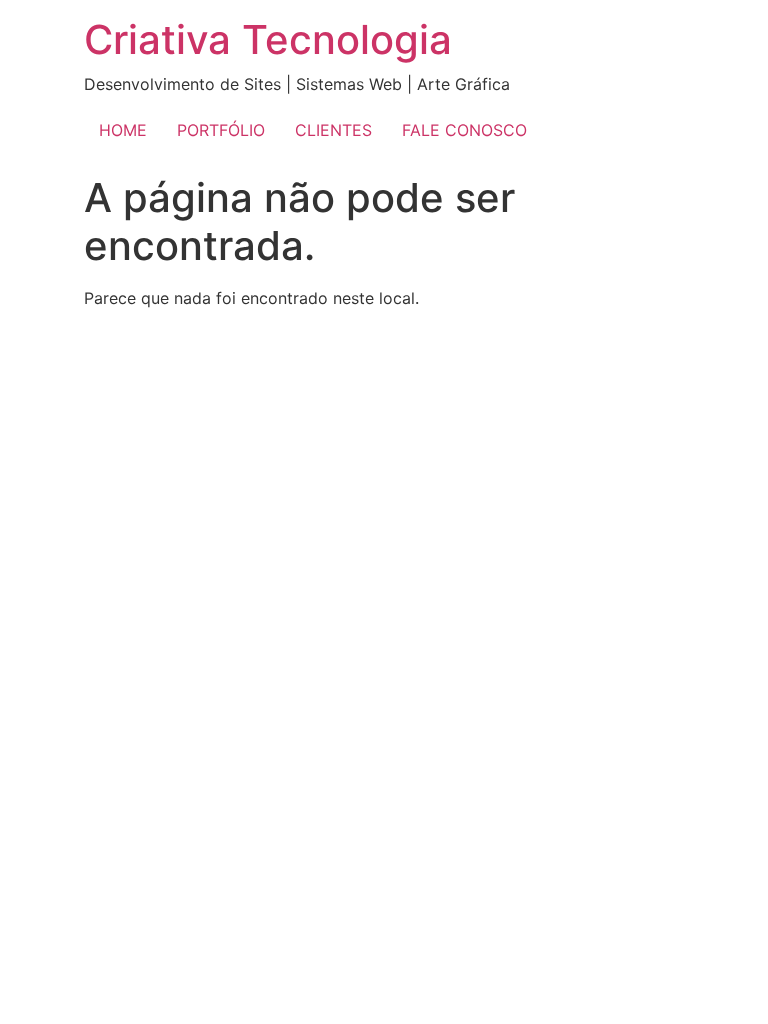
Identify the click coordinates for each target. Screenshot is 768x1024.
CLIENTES (333, 130)
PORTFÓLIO (221, 130)
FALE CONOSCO (464, 130)
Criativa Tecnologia (268, 39)
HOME (123, 130)
